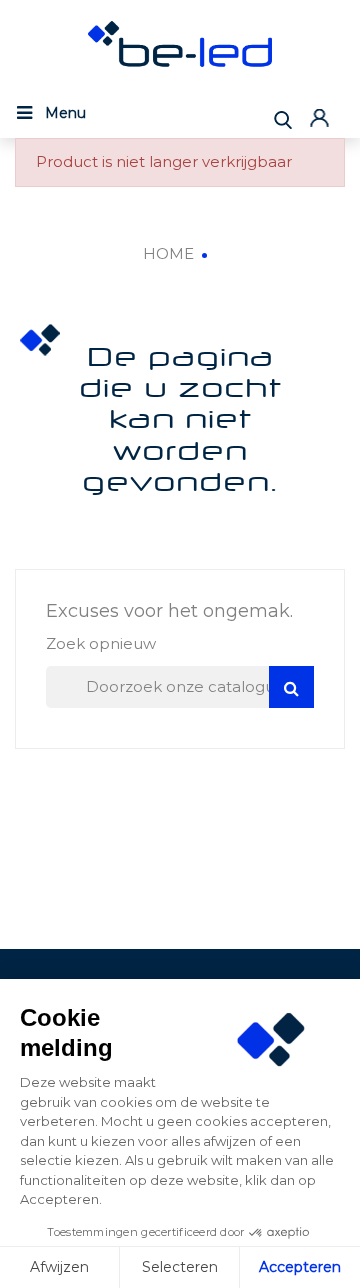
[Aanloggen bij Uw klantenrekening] (322, 117)
